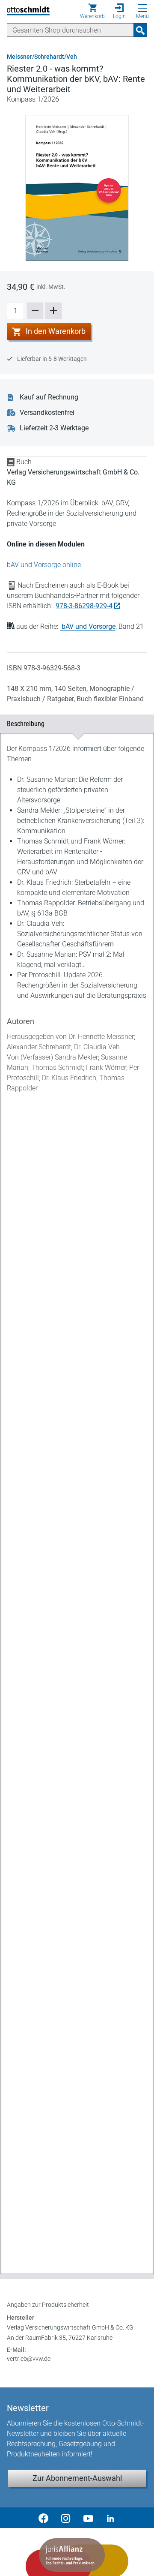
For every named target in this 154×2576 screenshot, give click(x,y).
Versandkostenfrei (47, 413)
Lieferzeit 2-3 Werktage (54, 428)
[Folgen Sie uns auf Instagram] (66, 2518)
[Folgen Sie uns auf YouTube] (88, 2518)
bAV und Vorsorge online (44, 565)
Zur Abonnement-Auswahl (77, 2478)
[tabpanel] (77, 1497)
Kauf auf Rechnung (49, 397)
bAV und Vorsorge (89, 626)
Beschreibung (73, 724)
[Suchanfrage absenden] (140, 30)
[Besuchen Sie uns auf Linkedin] (110, 2518)
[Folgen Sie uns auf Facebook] (44, 2518)
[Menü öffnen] (142, 8)
